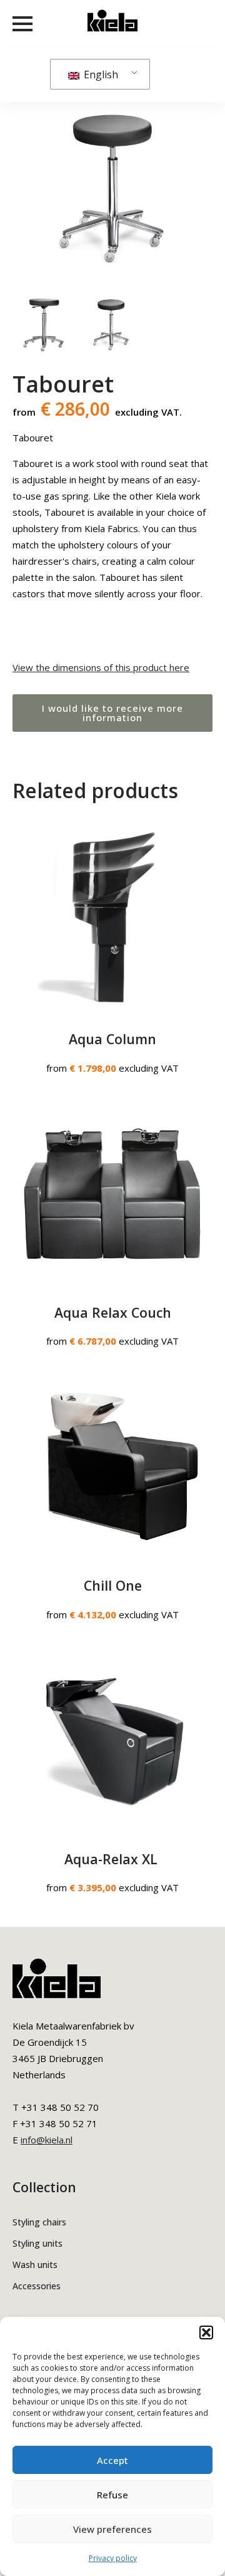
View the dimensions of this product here (101, 667)
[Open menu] (22, 24)
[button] (206, 2332)
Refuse (112, 2495)
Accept (112, 2460)
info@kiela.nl (47, 2140)
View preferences (112, 2529)
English (100, 74)
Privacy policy (113, 2558)
